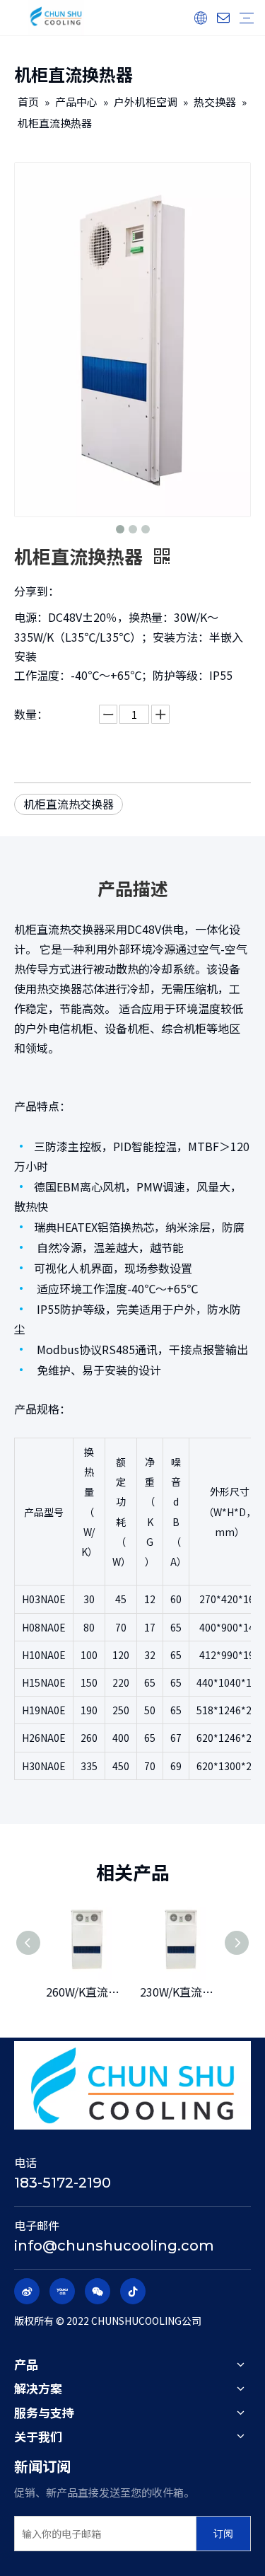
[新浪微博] (27, 2291)
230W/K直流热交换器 (180, 1992)
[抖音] (133, 2291)
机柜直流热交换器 (69, 804)
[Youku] (62, 2291)
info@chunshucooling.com (114, 2246)
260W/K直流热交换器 (86, 1992)
